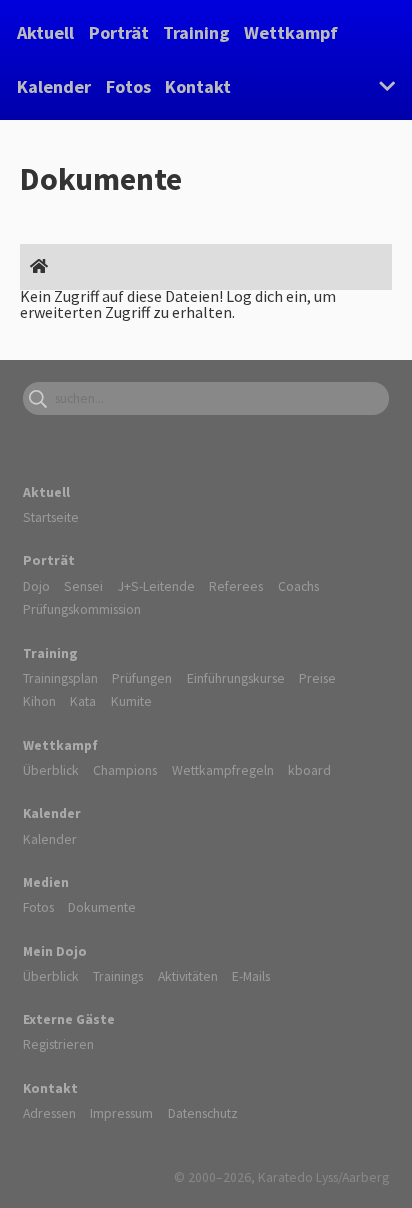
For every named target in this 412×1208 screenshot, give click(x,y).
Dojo (36, 586)
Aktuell (45, 32)
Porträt (119, 32)
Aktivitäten (188, 976)
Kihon (39, 701)
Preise (317, 678)
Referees (236, 586)
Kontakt (198, 86)
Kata (83, 701)
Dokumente (102, 907)
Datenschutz (203, 1113)
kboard (309, 770)
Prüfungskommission (82, 609)
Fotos (128, 86)
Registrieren (58, 1044)
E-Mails (251, 976)
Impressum (121, 1113)
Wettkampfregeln (223, 770)
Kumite (131, 701)
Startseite (51, 517)
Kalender (54, 86)
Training (196, 32)
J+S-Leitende (156, 586)
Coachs (298, 586)
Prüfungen (142, 678)
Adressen (49, 1113)
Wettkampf (291, 32)
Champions (125, 770)
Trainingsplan (60, 678)
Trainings (118, 976)
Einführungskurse (236, 678)
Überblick (51, 770)
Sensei (83, 586)
